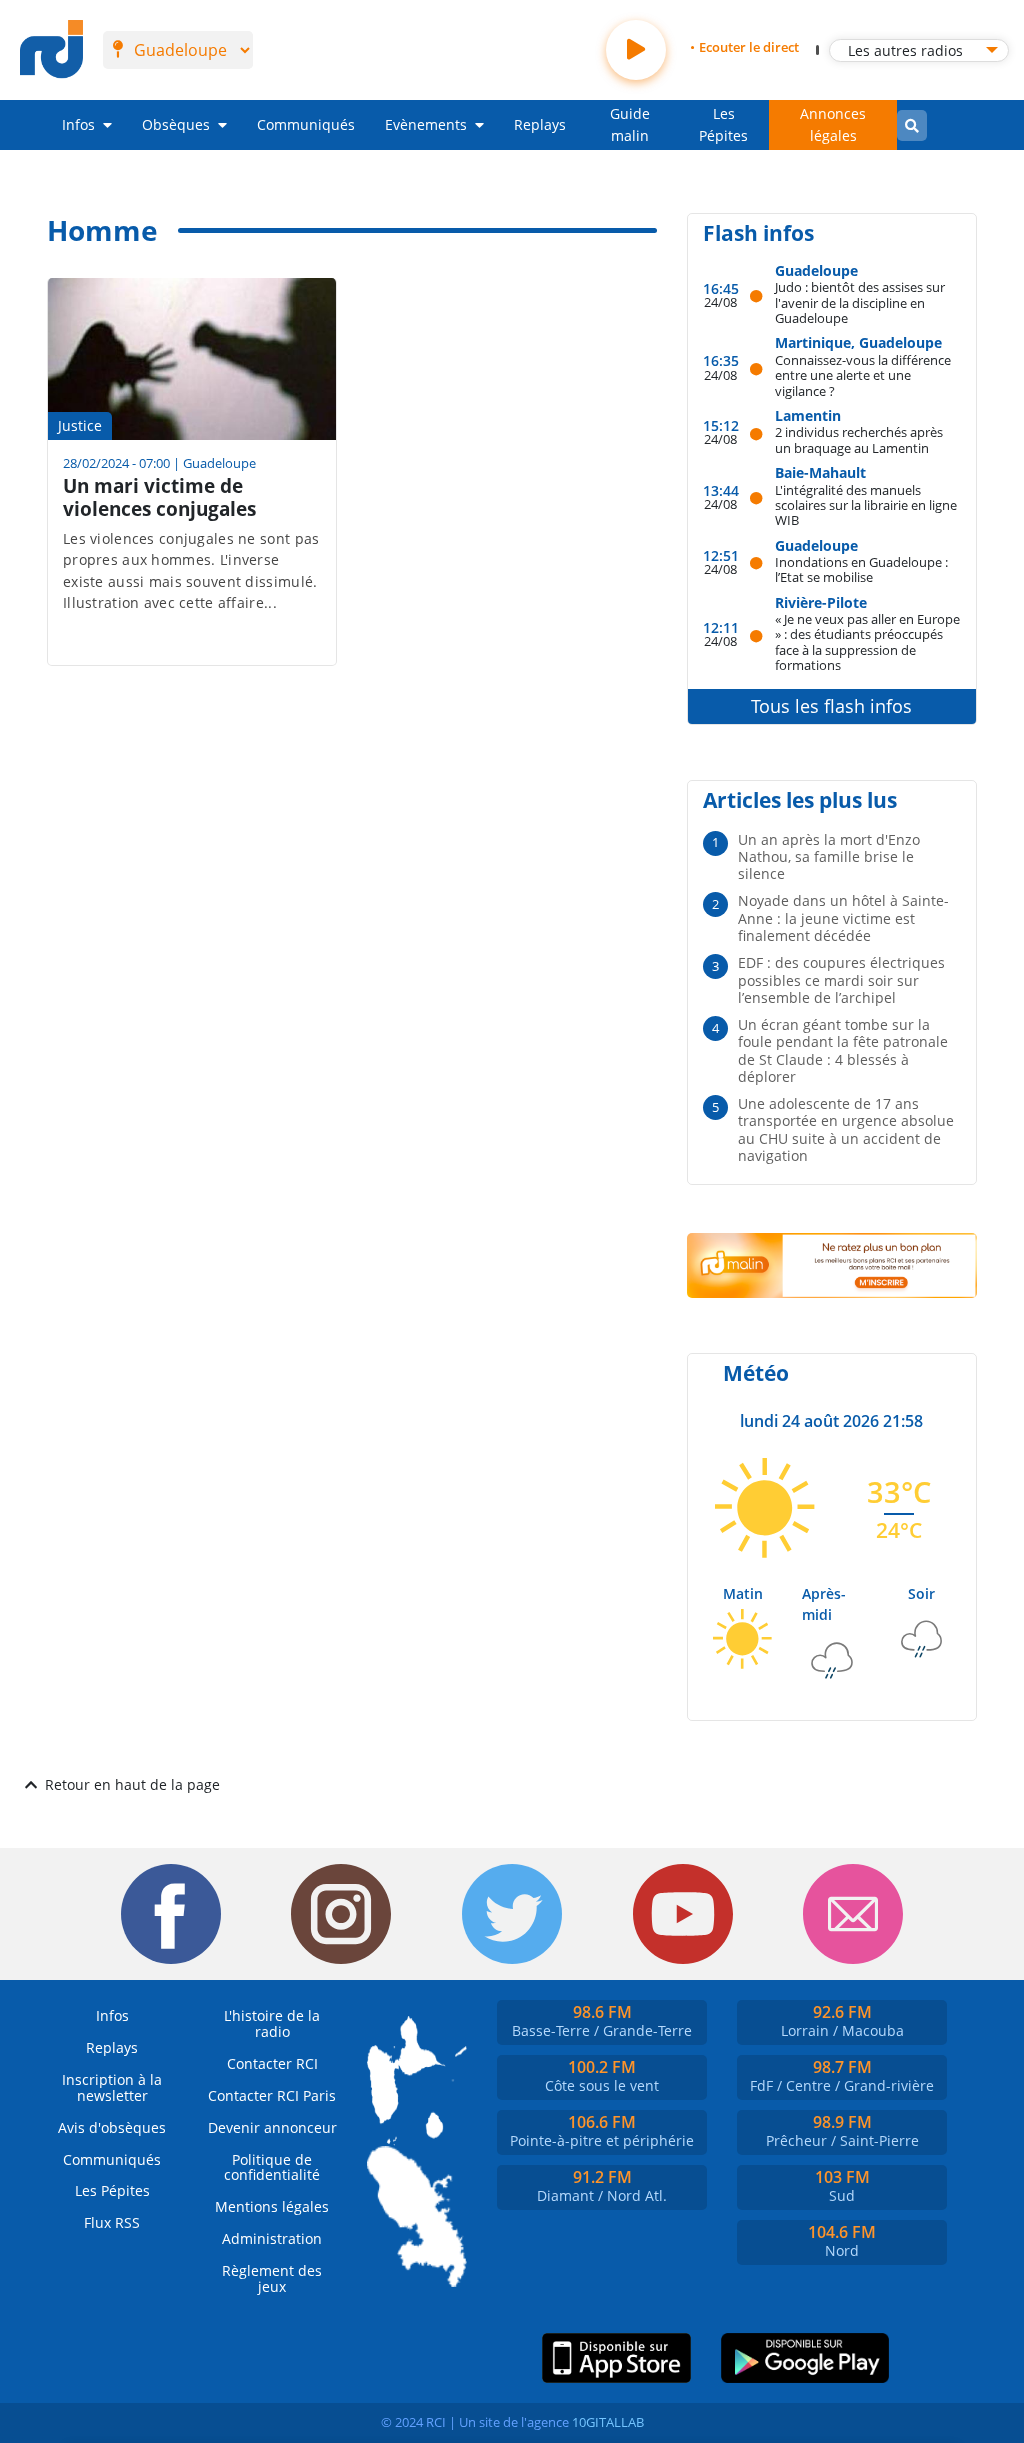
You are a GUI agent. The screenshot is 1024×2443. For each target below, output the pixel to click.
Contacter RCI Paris (272, 2095)
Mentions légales (272, 2206)
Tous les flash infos (831, 706)
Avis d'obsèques (112, 2127)
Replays (540, 124)
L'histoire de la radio (272, 2023)
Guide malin (630, 124)
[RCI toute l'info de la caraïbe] (51, 50)
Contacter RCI (272, 2063)
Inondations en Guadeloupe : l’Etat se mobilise (861, 569)
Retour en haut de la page (132, 1784)
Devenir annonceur (272, 2127)
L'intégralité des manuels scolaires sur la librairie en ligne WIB (866, 505)
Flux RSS (112, 2222)
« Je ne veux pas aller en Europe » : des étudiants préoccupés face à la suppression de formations (867, 641)
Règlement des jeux (272, 2278)
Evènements (426, 124)
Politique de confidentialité (272, 2167)
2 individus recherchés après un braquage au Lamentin (859, 439)
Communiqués (306, 124)
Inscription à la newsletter (112, 2087)
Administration (272, 2238)
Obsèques (176, 124)
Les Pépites (723, 124)
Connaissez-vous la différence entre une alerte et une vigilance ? (863, 375)
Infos (78, 124)
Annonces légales (833, 124)
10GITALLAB (608, 2422)
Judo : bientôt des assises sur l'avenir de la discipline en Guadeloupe (860, 302)
